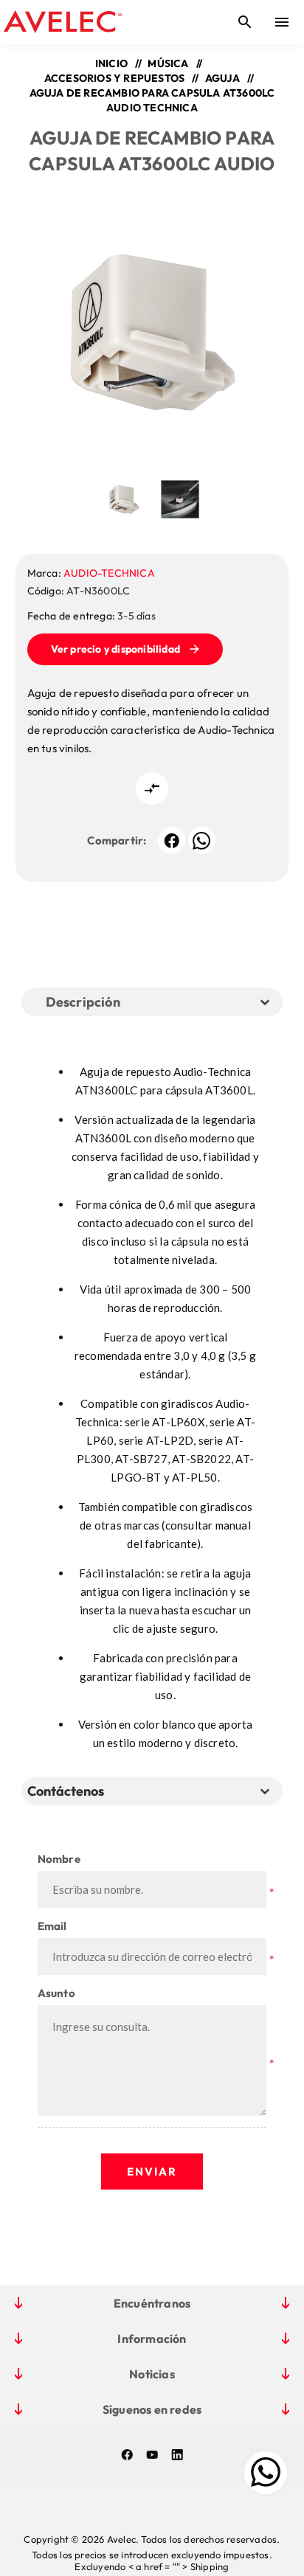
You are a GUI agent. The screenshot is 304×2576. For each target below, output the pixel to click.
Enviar (152, 2171)
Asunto (56, 1993)
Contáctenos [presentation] (66, 1791)
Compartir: (117, 840)
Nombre (59, 1859)
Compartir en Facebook (172, 840)
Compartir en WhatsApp (202, 840)
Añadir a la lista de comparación (152, 788)
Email (52, 1926)
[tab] (69, 1791)
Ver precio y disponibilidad (115, 649)
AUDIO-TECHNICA (109, 573)
